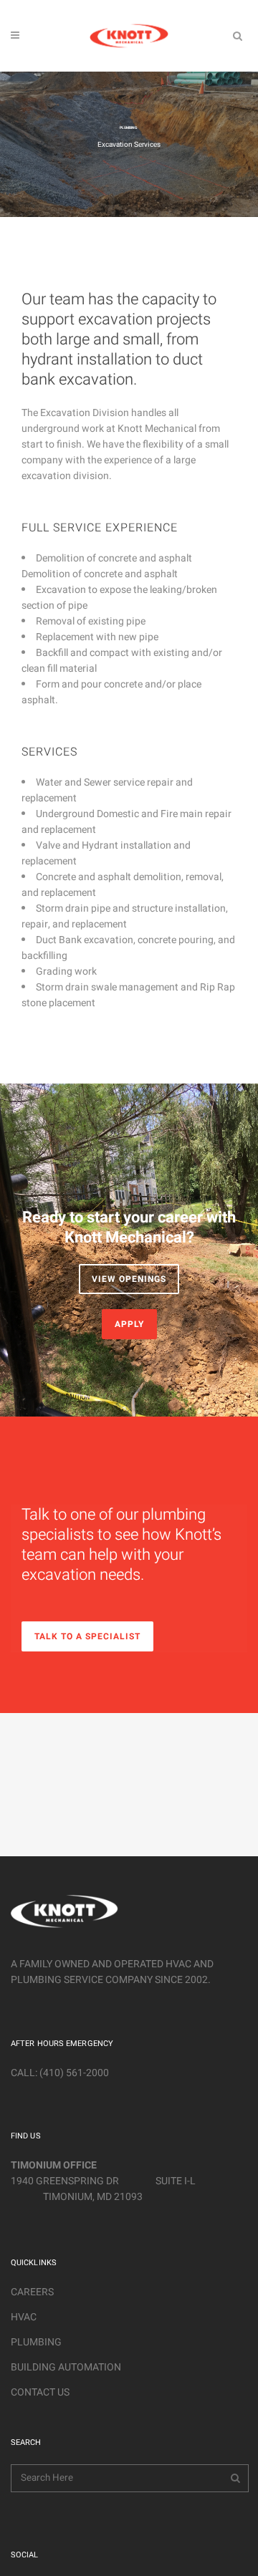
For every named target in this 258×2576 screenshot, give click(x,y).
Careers (32, 2292)
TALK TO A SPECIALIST (87, 1636)
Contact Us (40, 2392)
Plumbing (36, 2342)
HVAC (24, 2317)
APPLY (129, 1324)
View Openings (129, 1279)
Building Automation (66, 2367)
